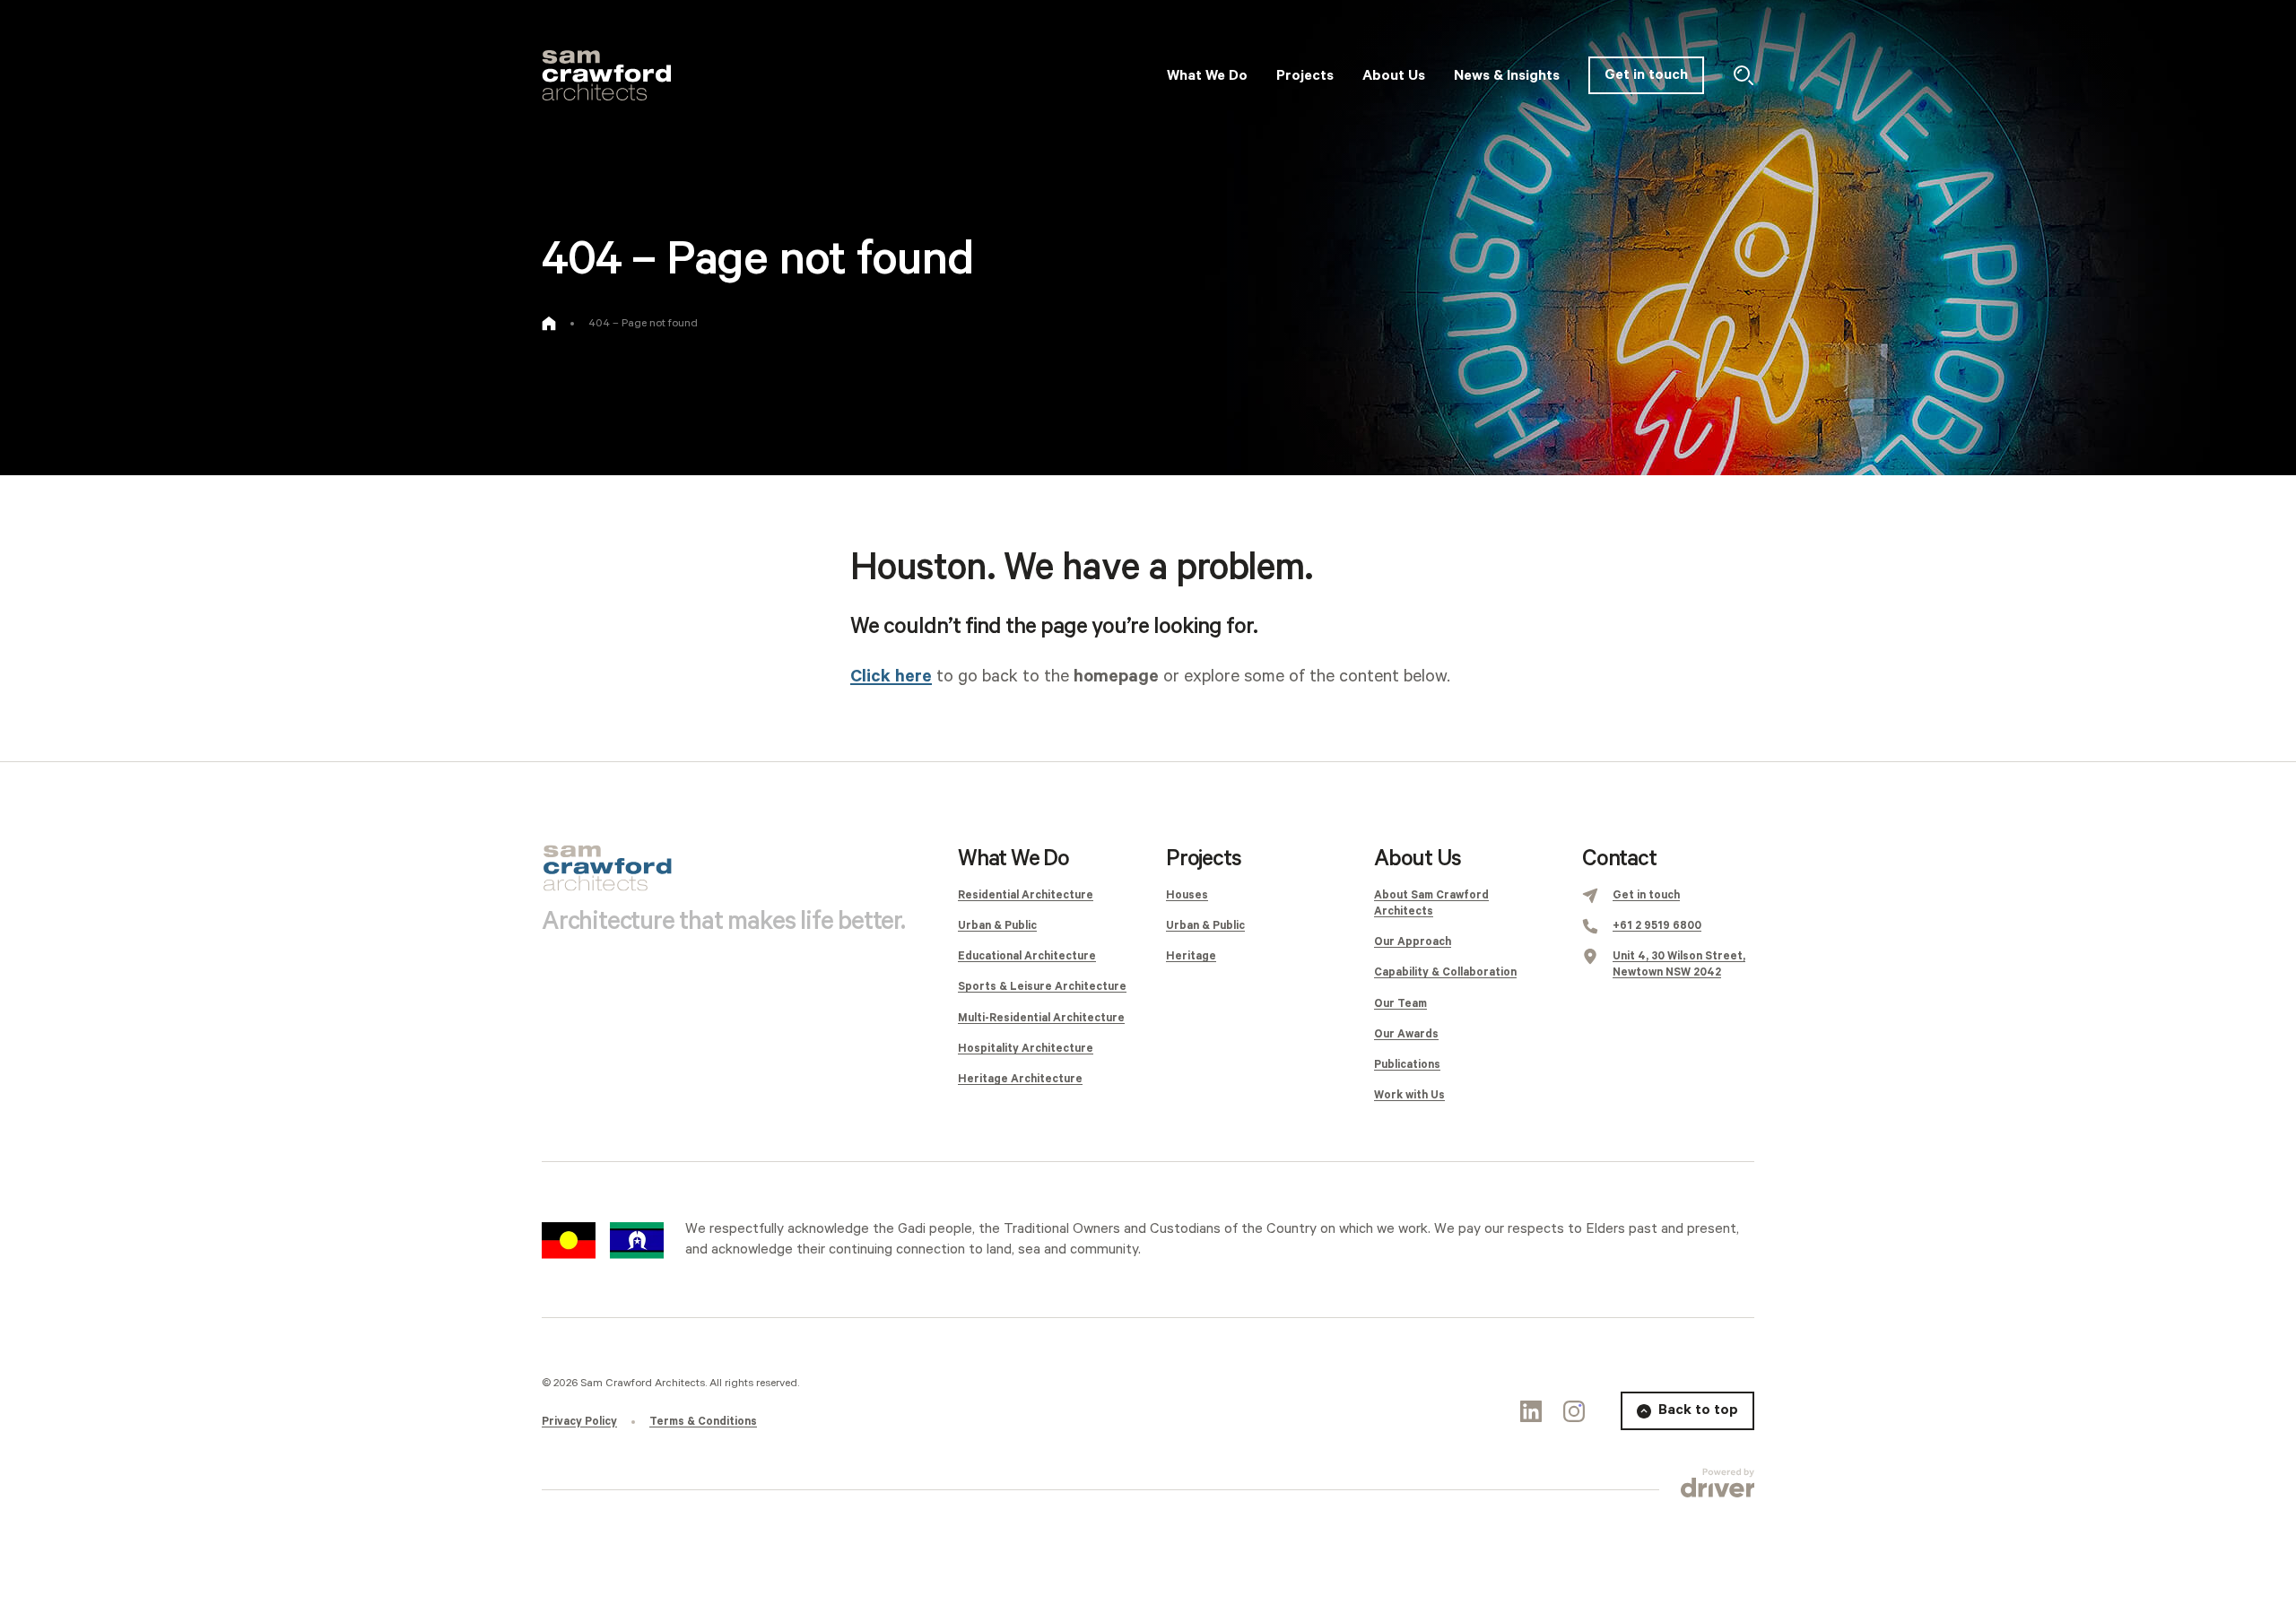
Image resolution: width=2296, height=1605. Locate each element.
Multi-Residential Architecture (1041, 1018)
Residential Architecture (1026, 895)
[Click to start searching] (1744, 75)
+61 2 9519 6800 (1657, 926)
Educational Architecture (1027, 956)
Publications (1407, 1065)
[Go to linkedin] (1531, 1411)
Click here (891, 677)
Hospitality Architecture (1026, 1049)
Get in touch (1646, 75)
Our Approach (1413, 942)
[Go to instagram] (1574, 1411)
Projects (1203, 859)
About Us (1417, 859)
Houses (1187, 895)
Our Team (1400, 1004)
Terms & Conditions (703, 1422)
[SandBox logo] (606, 75)
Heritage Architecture (1020, 1079)
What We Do (1013, 859)
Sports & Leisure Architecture (1042, 987)
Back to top (1698, 1410)
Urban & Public (997, 926)
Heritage (1191, 956)
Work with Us (1409, 1095)
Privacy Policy (579, 1422)
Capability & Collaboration (1445, 972)
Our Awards (1406, 1034)
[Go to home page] (549, 324)
